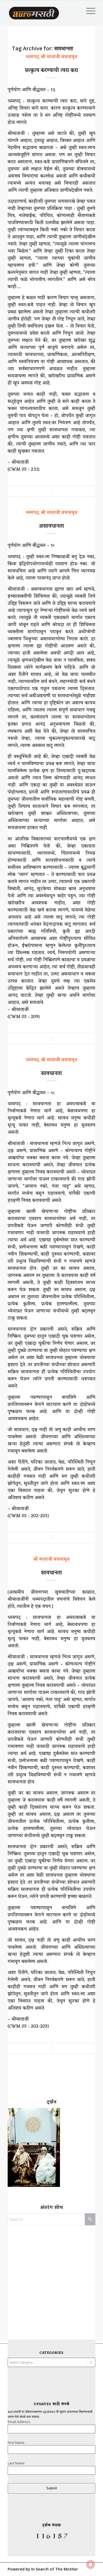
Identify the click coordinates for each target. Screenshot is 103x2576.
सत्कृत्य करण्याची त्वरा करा (51, 71)
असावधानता (51, 526)
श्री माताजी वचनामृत (59, 57)
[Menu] (88, 11)
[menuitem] (88, 11)
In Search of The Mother (55, 2569)
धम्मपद (32, 57)
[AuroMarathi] (34, 11)
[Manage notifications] (91, 2564)
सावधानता (51, 1074)
